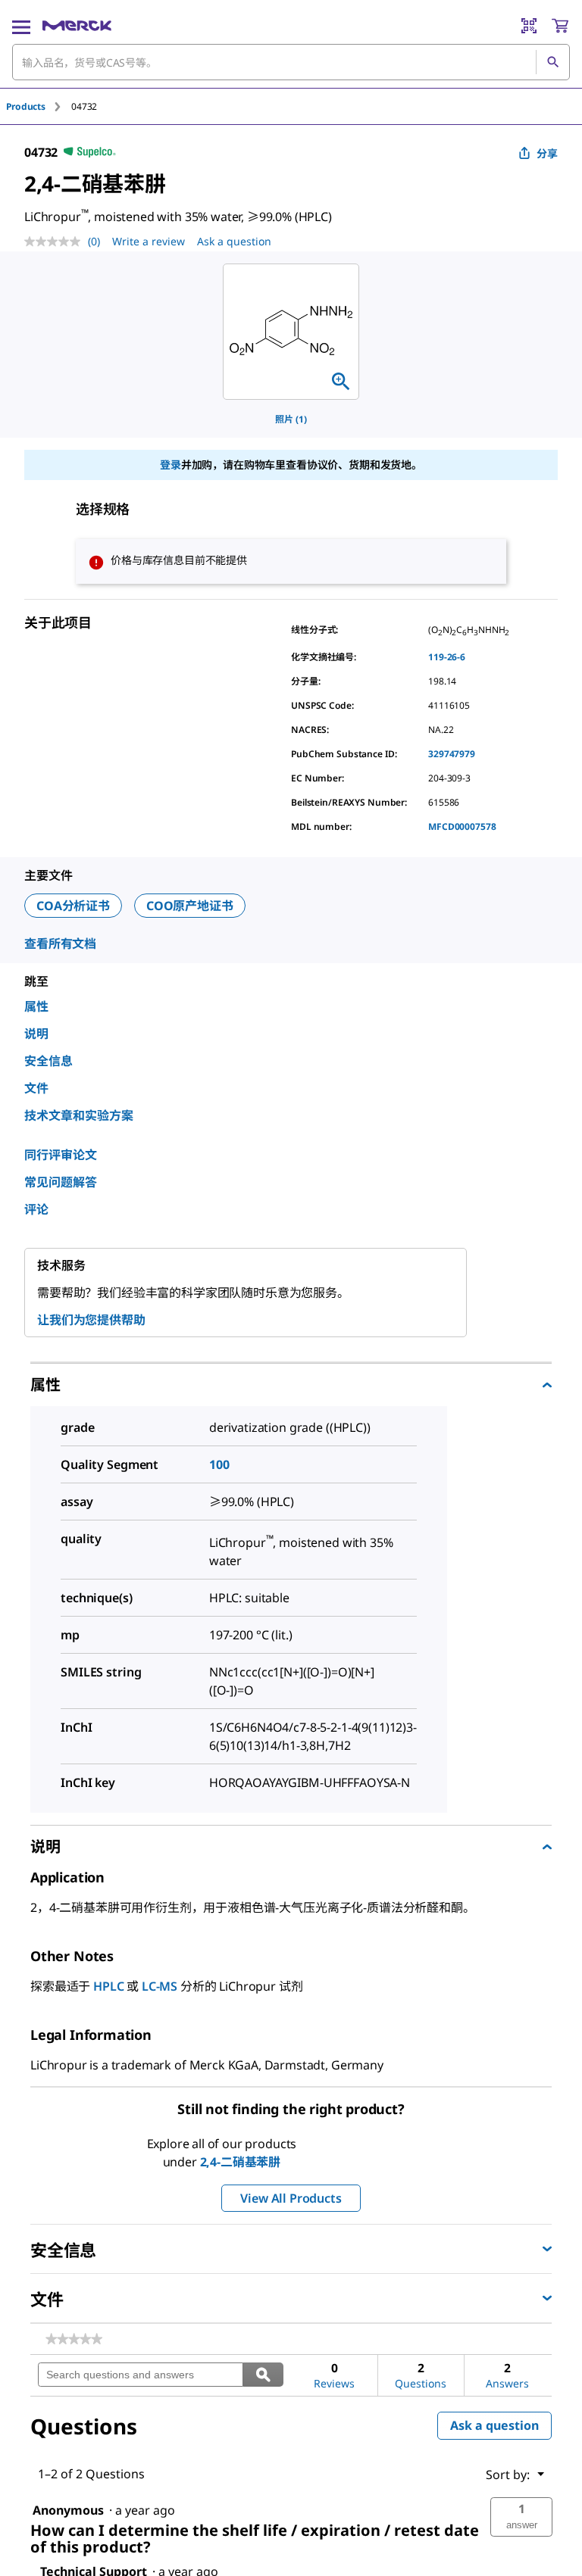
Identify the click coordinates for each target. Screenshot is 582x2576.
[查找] (552, 62)
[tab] (39, 106)
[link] (74, 2339)
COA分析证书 (73, 906)
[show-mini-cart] (560, 26)
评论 (36, 1209)
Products (26, 106)
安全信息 (48, 1061)
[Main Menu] (21, 26)
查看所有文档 (60, 943)
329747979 (452, 754)
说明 (36, 1034)
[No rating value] (56, 242)
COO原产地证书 (190, 906)
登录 (171, 465)
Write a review (149, 241)
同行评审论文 (61, 1155)
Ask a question (234, 241)
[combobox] (291, 62)
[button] (521, 2517)
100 (219, 1464)
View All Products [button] (291, 2198)
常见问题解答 (61, 1182)
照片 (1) (291, 419)
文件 (36, 1088)
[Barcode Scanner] (529, 26)
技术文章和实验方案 (79, 1115)
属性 (36, 1006)
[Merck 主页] (77, 26)
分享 (547, 153)
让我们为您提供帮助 (91, 1320)
